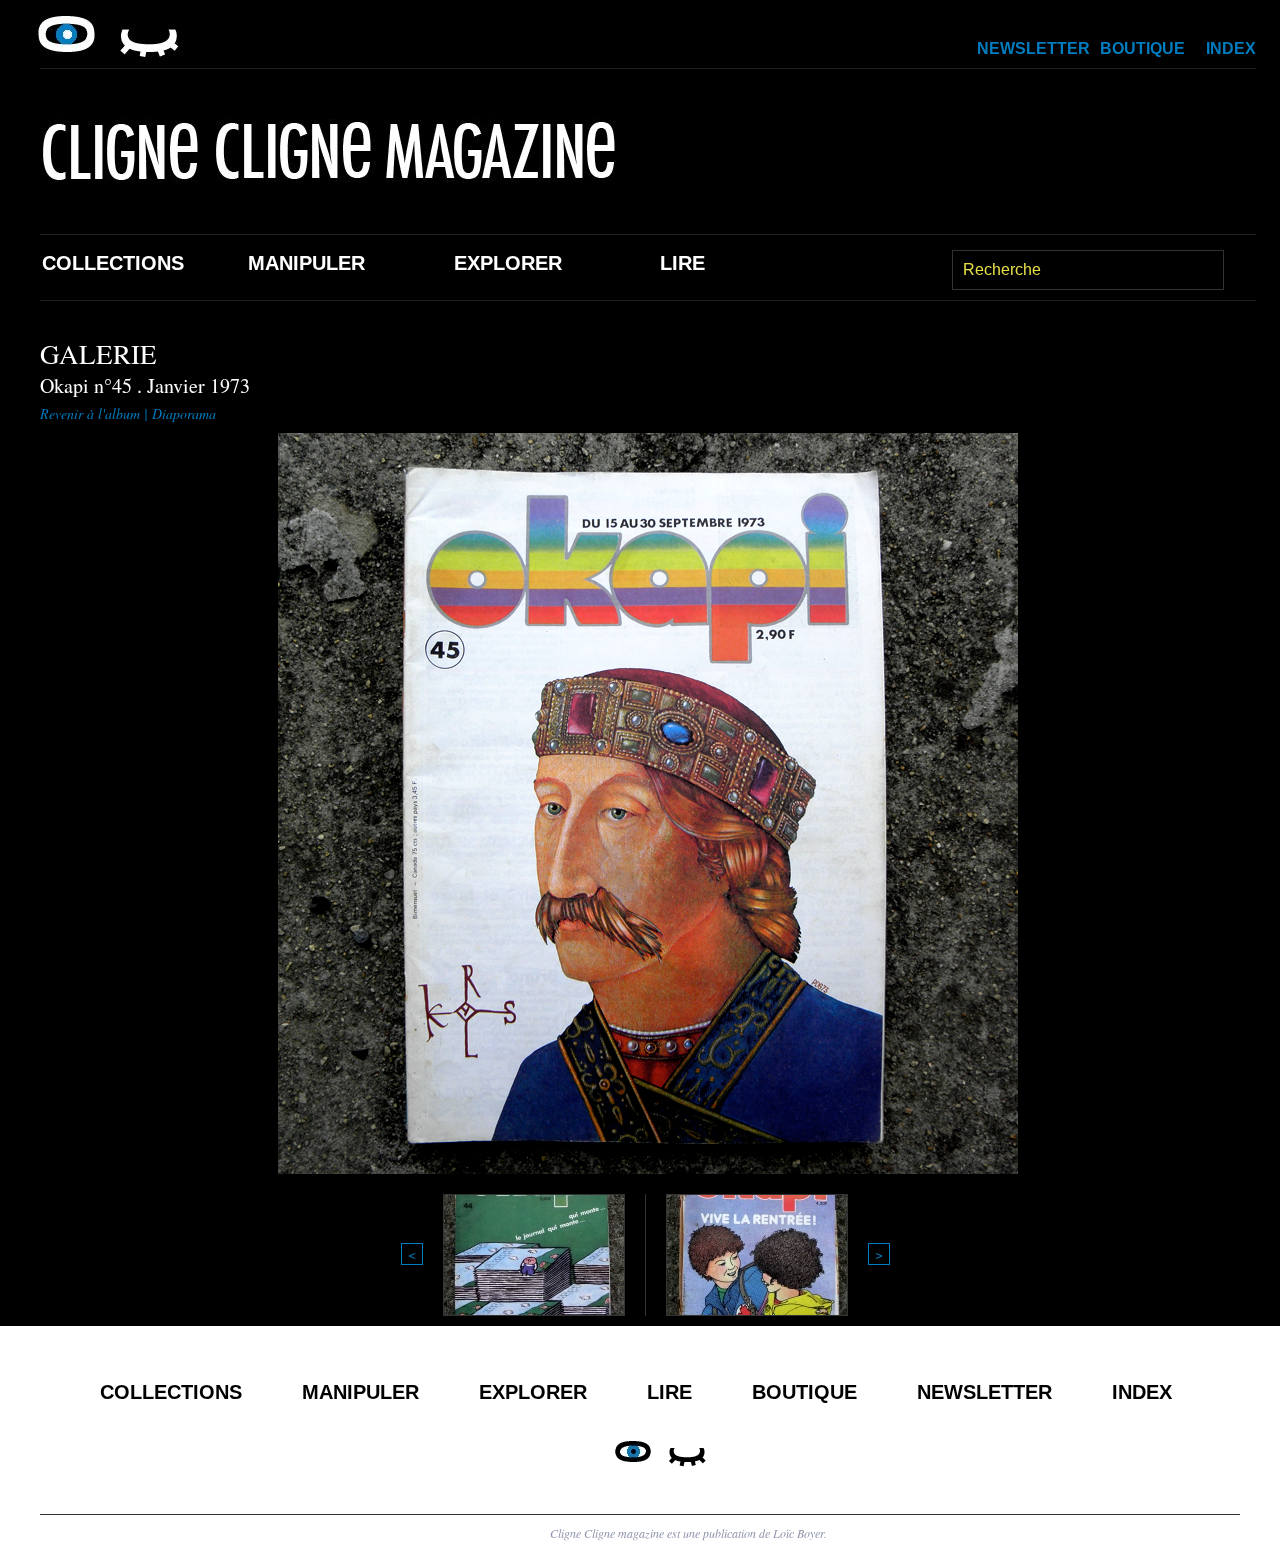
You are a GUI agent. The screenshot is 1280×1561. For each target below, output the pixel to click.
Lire (682, 263)
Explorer (508, 263)
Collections (113, 263)
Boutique (1142, 48)
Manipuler (306, 263)
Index (1231, 48)
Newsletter (1033, 48)
